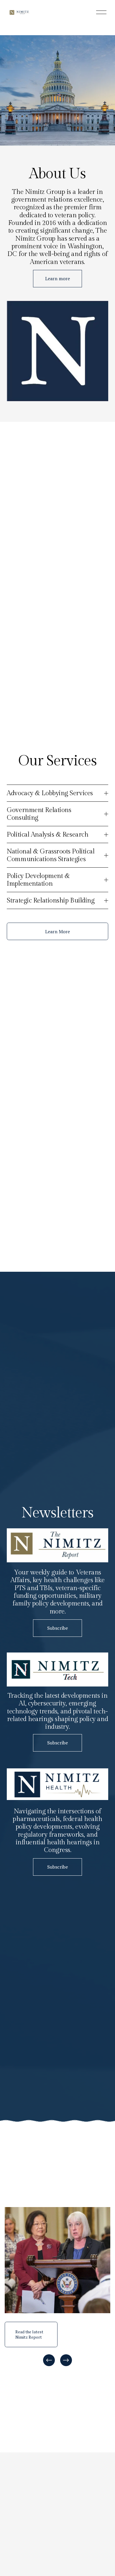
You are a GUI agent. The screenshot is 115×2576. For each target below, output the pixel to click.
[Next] (66, 2360)
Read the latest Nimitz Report (29, 2334)
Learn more (57, 278)
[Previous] (49, 2360)
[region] (57, 2287)
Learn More (57, 931)
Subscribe (57, 1628)
